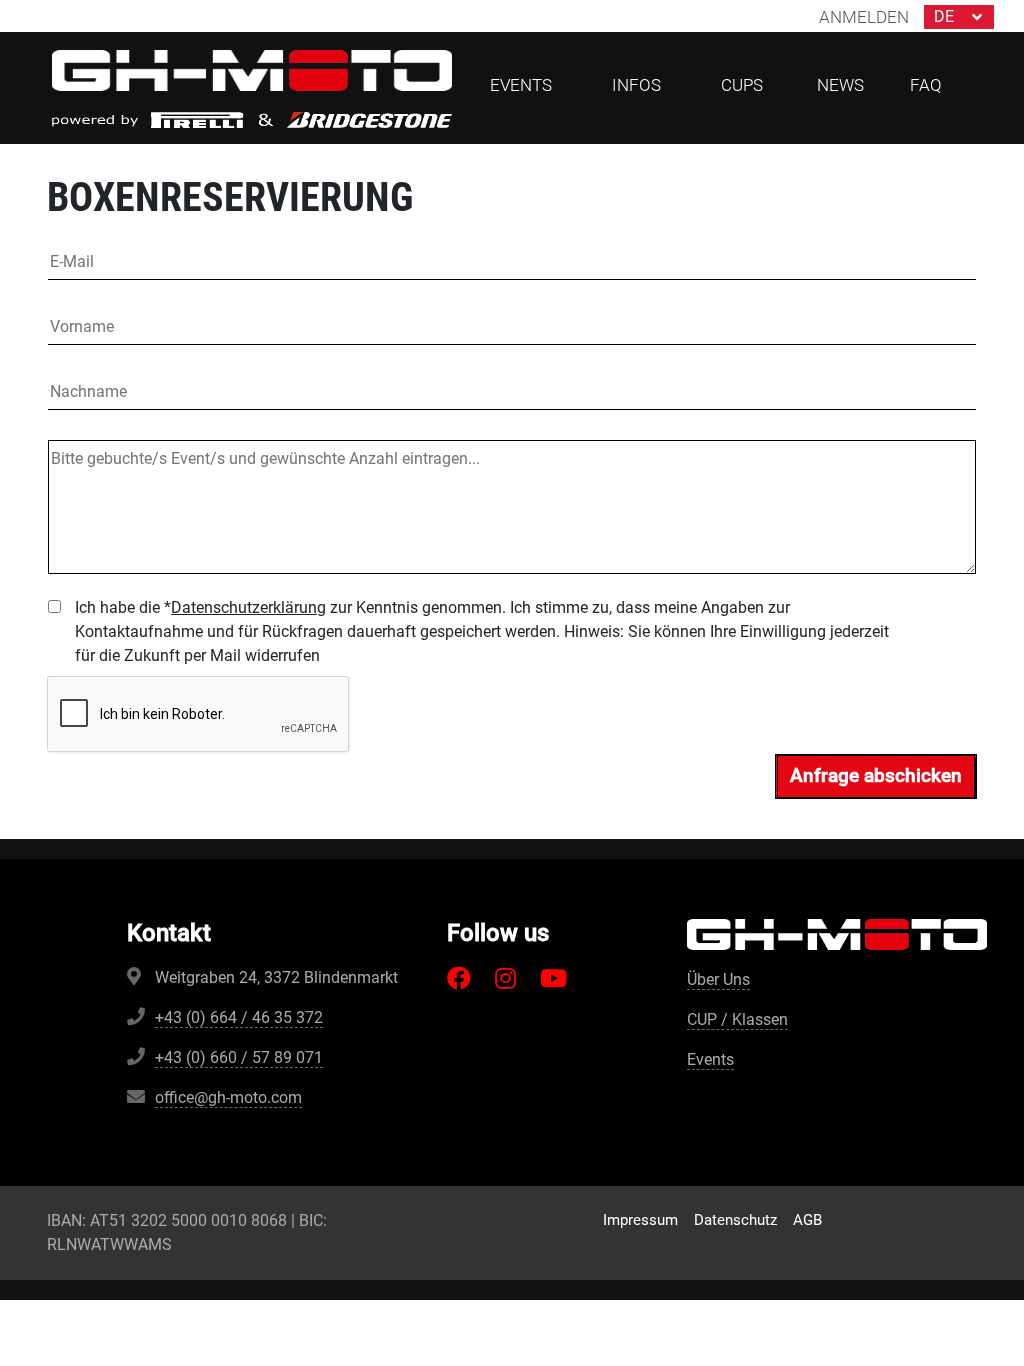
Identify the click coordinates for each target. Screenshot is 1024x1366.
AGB (807, 1220)
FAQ (926, 85)
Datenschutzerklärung (248, 607)
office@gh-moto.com (228, 1097)
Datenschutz (735, 1220)
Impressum (640, 1220)
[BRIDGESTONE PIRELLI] (252, 118)
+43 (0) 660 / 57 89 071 (239, 1057)
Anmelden (864, 17)
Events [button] (521, 85)
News (840, 85)
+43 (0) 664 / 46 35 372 (239, 1017)
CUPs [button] (742, 85)
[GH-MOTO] (252, 69)
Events (710, 1059)
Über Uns (718, 979)
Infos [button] (636, 85)
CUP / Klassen (737, 1019)
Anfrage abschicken (876, 775)
